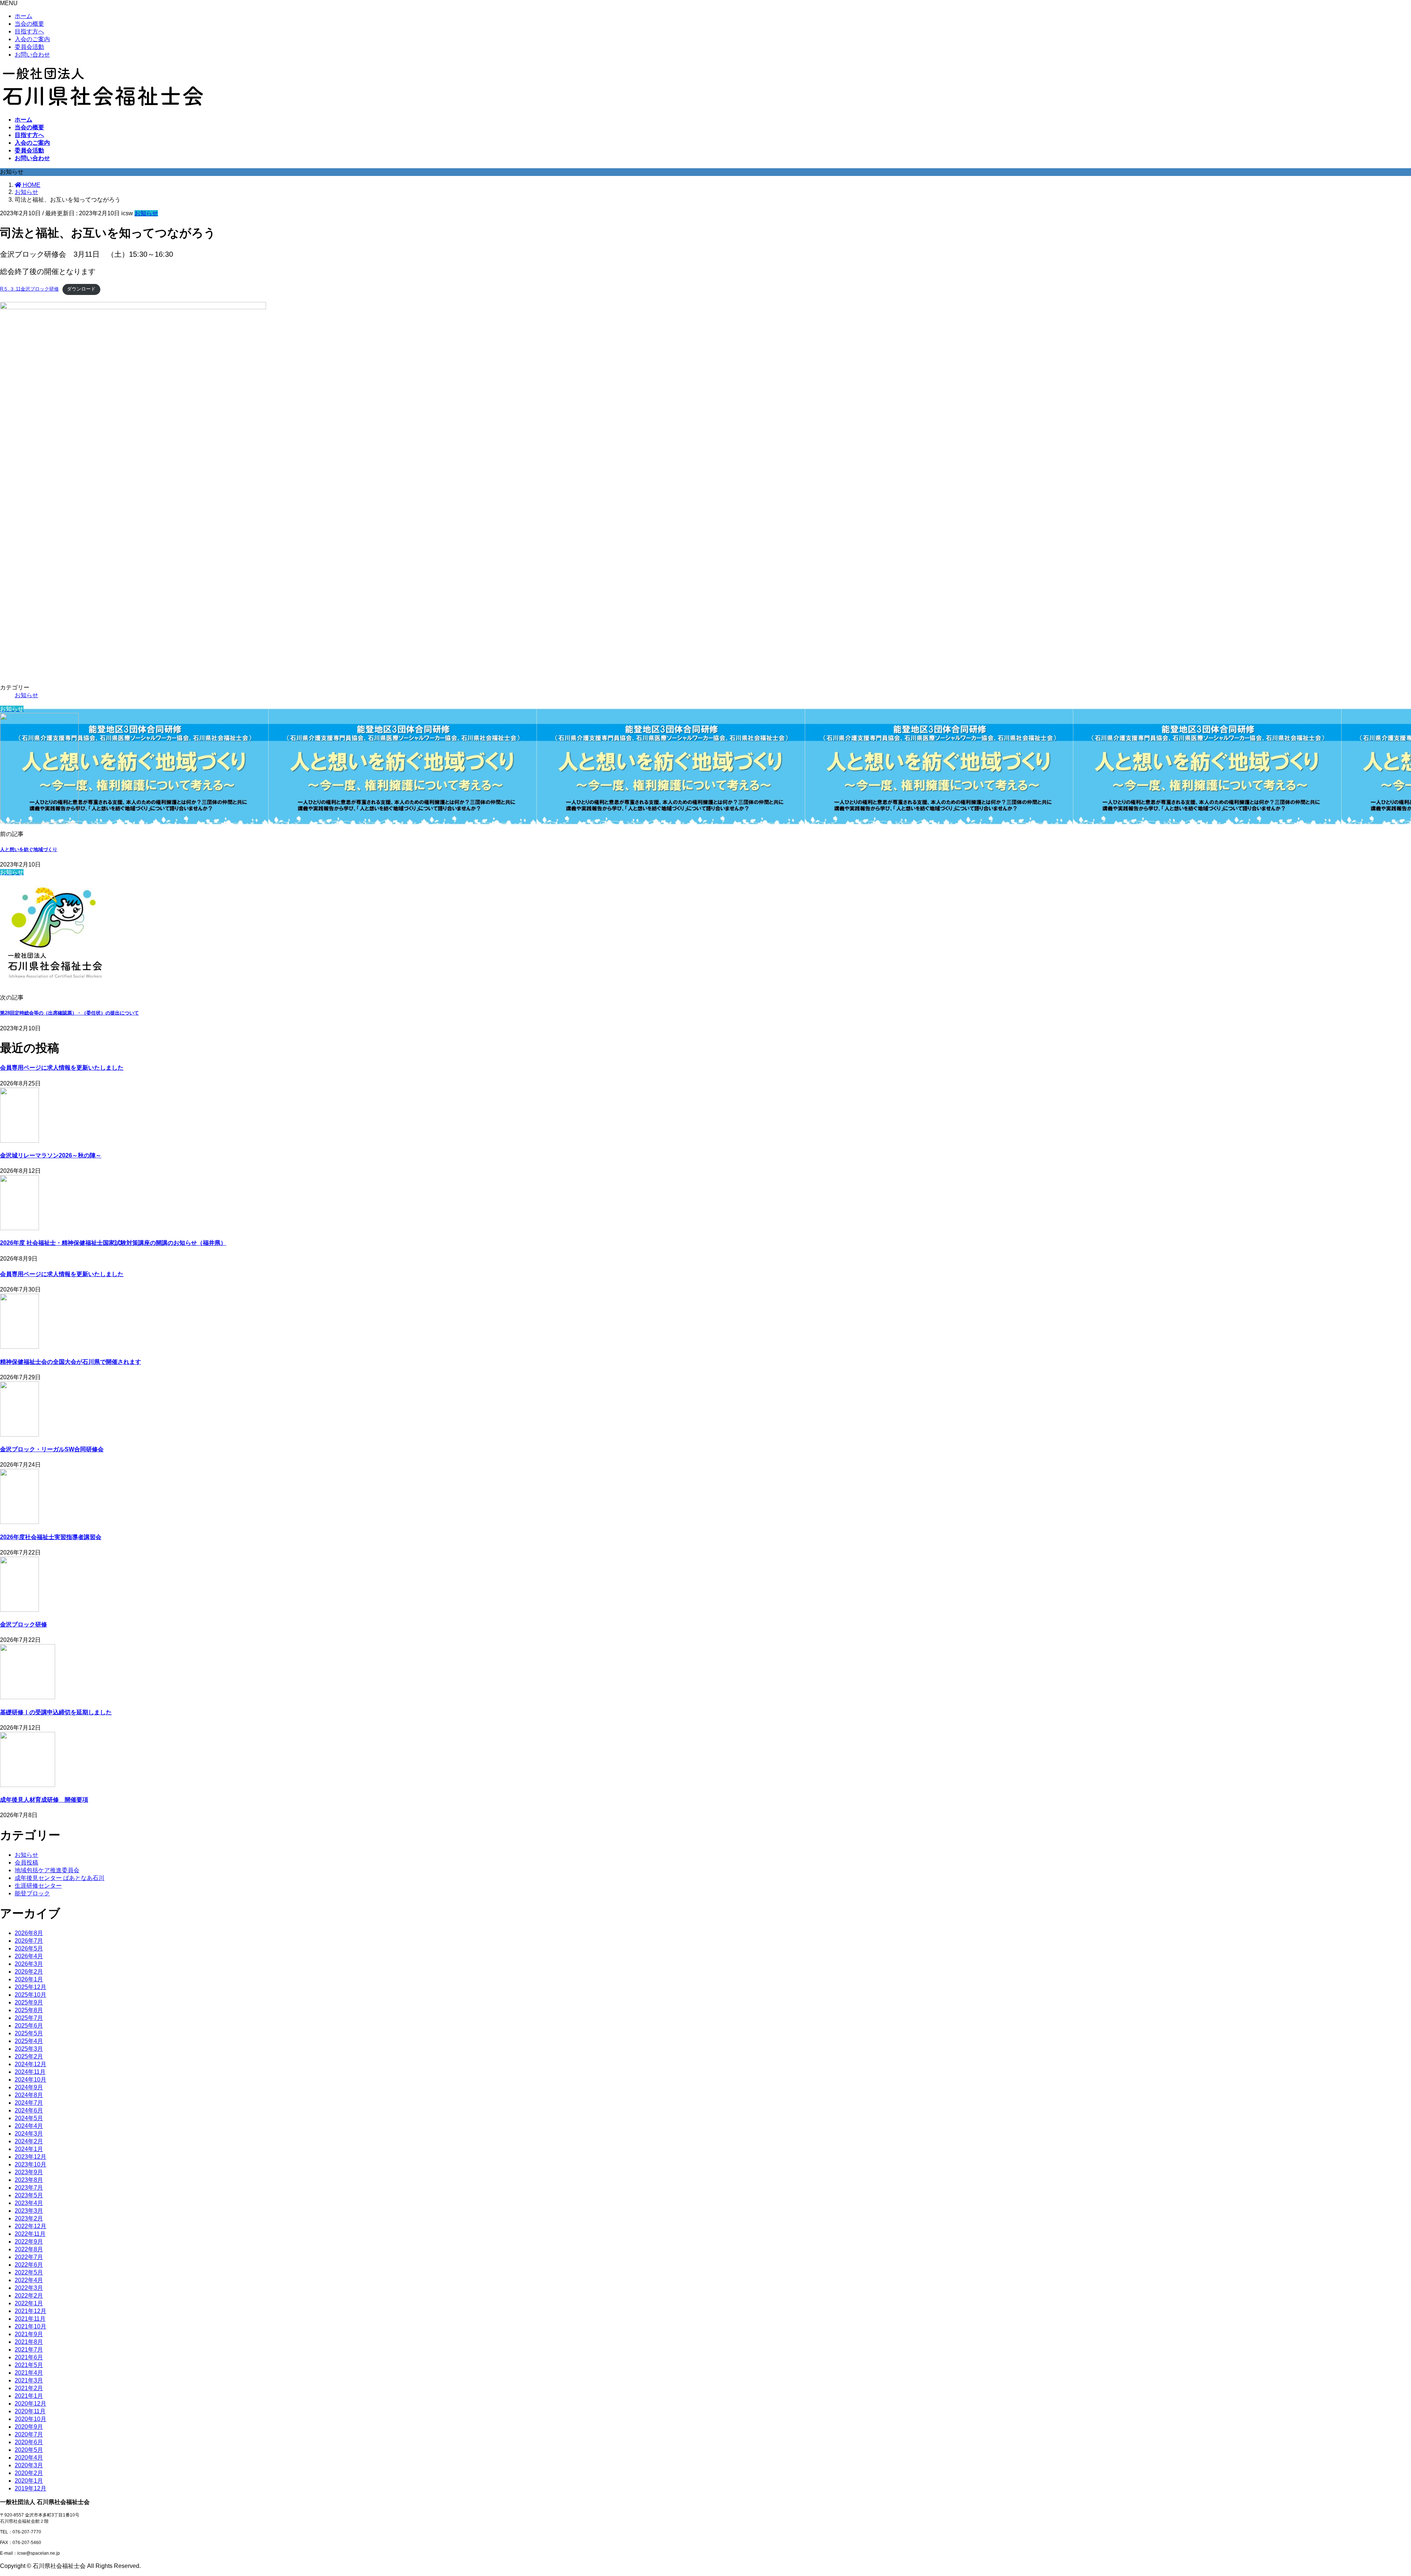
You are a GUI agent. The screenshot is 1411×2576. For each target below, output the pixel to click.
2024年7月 (29, 2103)
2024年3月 (29, 2134)
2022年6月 (29, 2265)
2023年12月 (30, 2157)
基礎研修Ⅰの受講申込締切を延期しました (56, 1712)
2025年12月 (30, 1987)
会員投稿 (26, 1862)
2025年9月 (29, 2002)
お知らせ (146, 213)
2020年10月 (30, 2419)
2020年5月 (29, 2450)
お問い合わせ (32, 55)
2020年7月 (29, 2434)
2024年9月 (29, 2087)
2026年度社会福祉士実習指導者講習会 (51, 1537)
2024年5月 (29, 2118)
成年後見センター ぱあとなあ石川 (60, 1878)
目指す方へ (29, 31)
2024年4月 (29, 2126)
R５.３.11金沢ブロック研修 (29, 289)
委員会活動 (29, 47)
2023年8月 (29, 2180)
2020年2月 (29, 2473)
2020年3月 (29, 2465)
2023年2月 (29, 2218)
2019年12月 (30, 2488)
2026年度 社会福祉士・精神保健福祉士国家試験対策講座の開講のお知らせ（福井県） (113, 1243)
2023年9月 (29, 2172)
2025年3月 (29, 2049)
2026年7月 (29, 1941)
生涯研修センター (38, 1886)
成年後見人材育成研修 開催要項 (44, 1800)
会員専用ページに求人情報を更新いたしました (62, 1068)
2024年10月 (30, 2080)
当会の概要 (29, 24)
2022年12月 (30, 2226)
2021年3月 (29, 2380)
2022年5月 (29, 2272)
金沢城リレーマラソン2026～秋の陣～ (51, 1155)
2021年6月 (29, 2357)
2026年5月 (29, 1948)
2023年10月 (30, 2164)
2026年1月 (29, 1979)
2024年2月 (29, 2141)
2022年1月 (29, 2303)
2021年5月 (29, 2365)
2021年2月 (29, 2388)
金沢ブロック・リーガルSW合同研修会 (52, 1449)
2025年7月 (29, 2018)
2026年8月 (29, 1933)
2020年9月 (29, 2427)
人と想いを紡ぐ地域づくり (29, 849)
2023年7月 (29, 2188)
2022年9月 (29, 2242)
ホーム (24, 16)
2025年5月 (29, 2033)
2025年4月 (29, 2041)
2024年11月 (30, 2072)
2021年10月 (30, 2326)
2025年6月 (29, 2026)
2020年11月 (30, 2411)
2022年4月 (29, 2280)
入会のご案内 (32, 39)
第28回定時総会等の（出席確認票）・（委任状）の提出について (69, 1013)
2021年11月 (30, 2319)
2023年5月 (29, 2195)
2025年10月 (30, 1995)
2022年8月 (29, 2249)
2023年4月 (29, 2203)
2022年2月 (29, 2296)
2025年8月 (29, 2010)
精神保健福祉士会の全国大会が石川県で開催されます (71, 1362)
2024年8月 (29, 2095)
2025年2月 (29, 2056)
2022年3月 (29, 2288)
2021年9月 (29, 2334)
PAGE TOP (1375, 2491)
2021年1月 (29, 2396)
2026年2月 (29, 1972)
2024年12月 (30, 2064)
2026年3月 (29, 1964)
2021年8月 (29, 2342)
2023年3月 (29, 2211)
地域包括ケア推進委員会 (47, 1870)
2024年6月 (29, 2110)
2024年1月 (29, 2149)
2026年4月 (29, 1956)
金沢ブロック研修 (24, 1624)
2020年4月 (29, 2458)
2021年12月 (30, 2311)
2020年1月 (29, 2481)
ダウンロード (81, 289)
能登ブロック (32, 1893)
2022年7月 (29, 2257)
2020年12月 (30, 2404)
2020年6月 (29, 2442)
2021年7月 (29, 2350)
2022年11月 (30, 2234)
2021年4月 (29, 2373)
